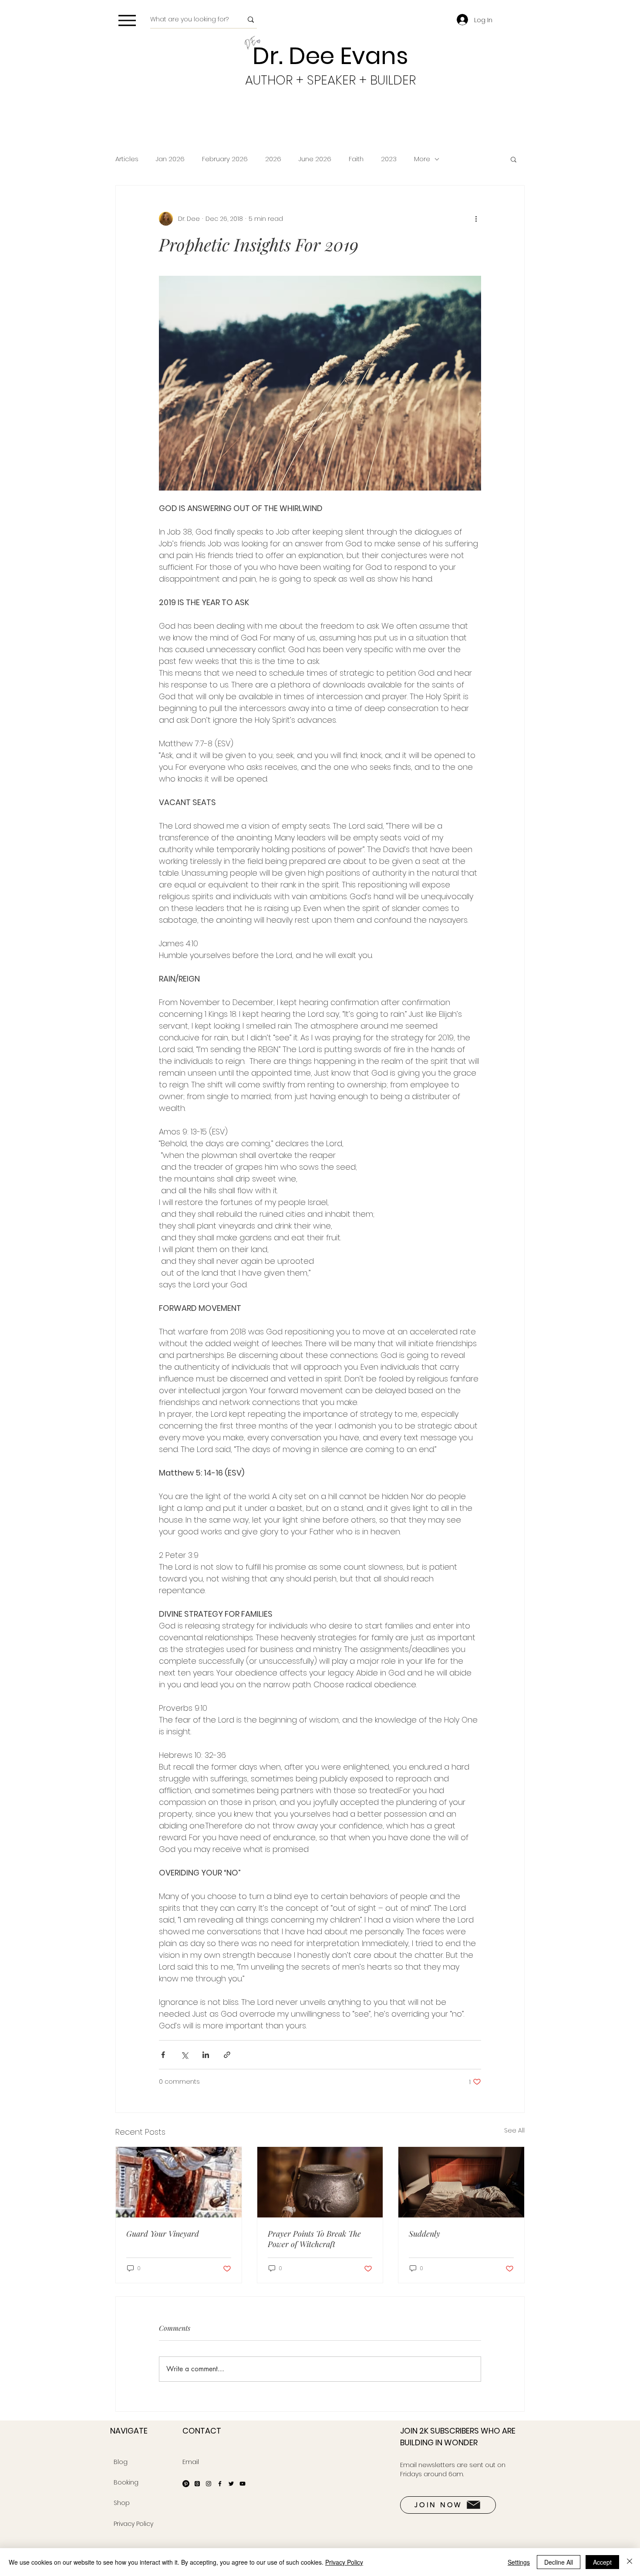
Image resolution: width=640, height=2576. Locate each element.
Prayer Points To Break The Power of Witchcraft (314, 2239)
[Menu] (127, 20)
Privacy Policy (344, 2562)
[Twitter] (231, 2484)
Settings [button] (519, 2562)
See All (514, 2130)
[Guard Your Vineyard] (179, 2182)
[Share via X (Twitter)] (184, 2055)
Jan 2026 (170, 159)
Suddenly (424, 2234)
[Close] (630, 2562)
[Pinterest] (186, 2484)
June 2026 (315, 159)
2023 (389, 159)
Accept (602, 2562)
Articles (127, 159)
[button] (514, 159)
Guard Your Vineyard (163, 2234)
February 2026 (225, 159)
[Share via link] (227, 2055)
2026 (273, 159)
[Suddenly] (461, 2182)
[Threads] (197, 2484)
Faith (356, 159)
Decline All (559, 2562)
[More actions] (476, 219)
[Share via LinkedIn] (206, 2055)
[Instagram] (209, 2484)
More (422, 159)
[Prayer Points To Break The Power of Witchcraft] (320, 2182)
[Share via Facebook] (163, 2055)
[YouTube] (243, 2484)
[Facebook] (220, 2484)
